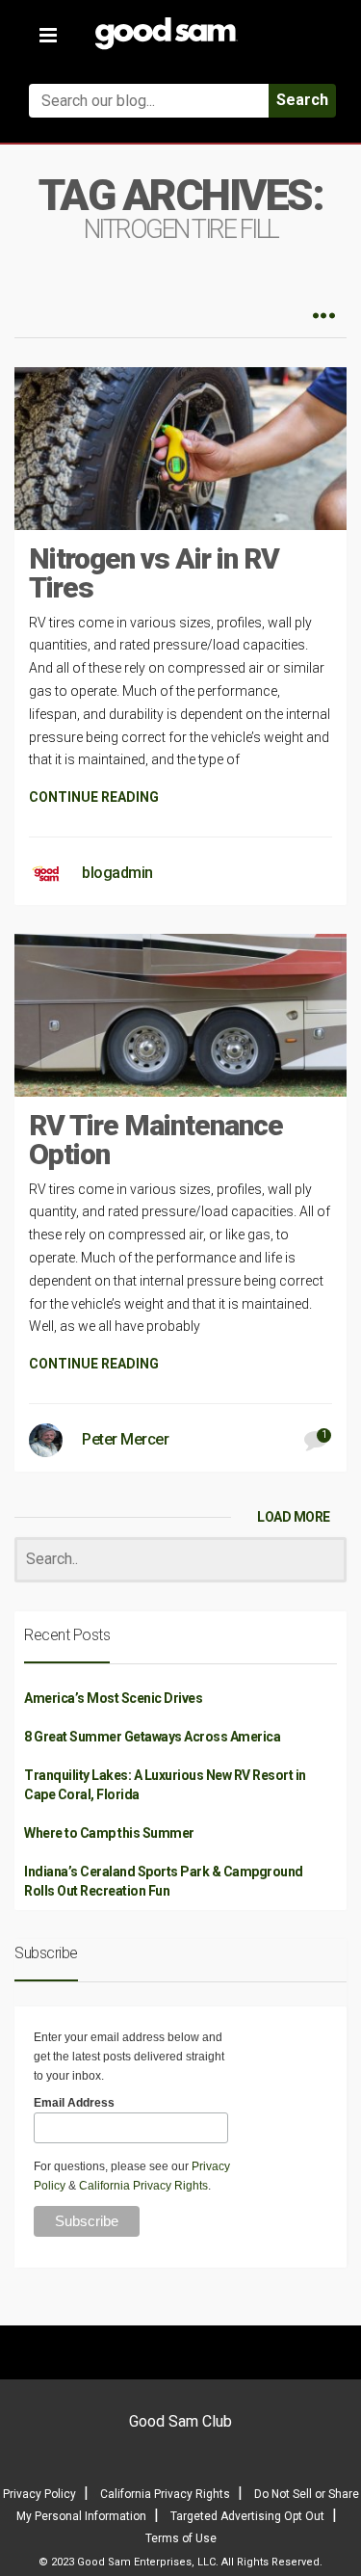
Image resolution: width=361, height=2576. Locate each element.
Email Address (74, 2103)
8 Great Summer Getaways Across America (152, 1737)
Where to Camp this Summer (109, 1833)
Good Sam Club (180, 2421)
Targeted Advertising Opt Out (247, 2516)
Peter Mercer (125, 1439)
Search (302, 100)
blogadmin (117, 873)
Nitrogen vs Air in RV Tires (154, 573)
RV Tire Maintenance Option (156, 1140)
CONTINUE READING (94, 797)
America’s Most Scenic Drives (113, 1698)
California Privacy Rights (143, 2186)
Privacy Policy (39, 2494)
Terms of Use (181, 2538)
